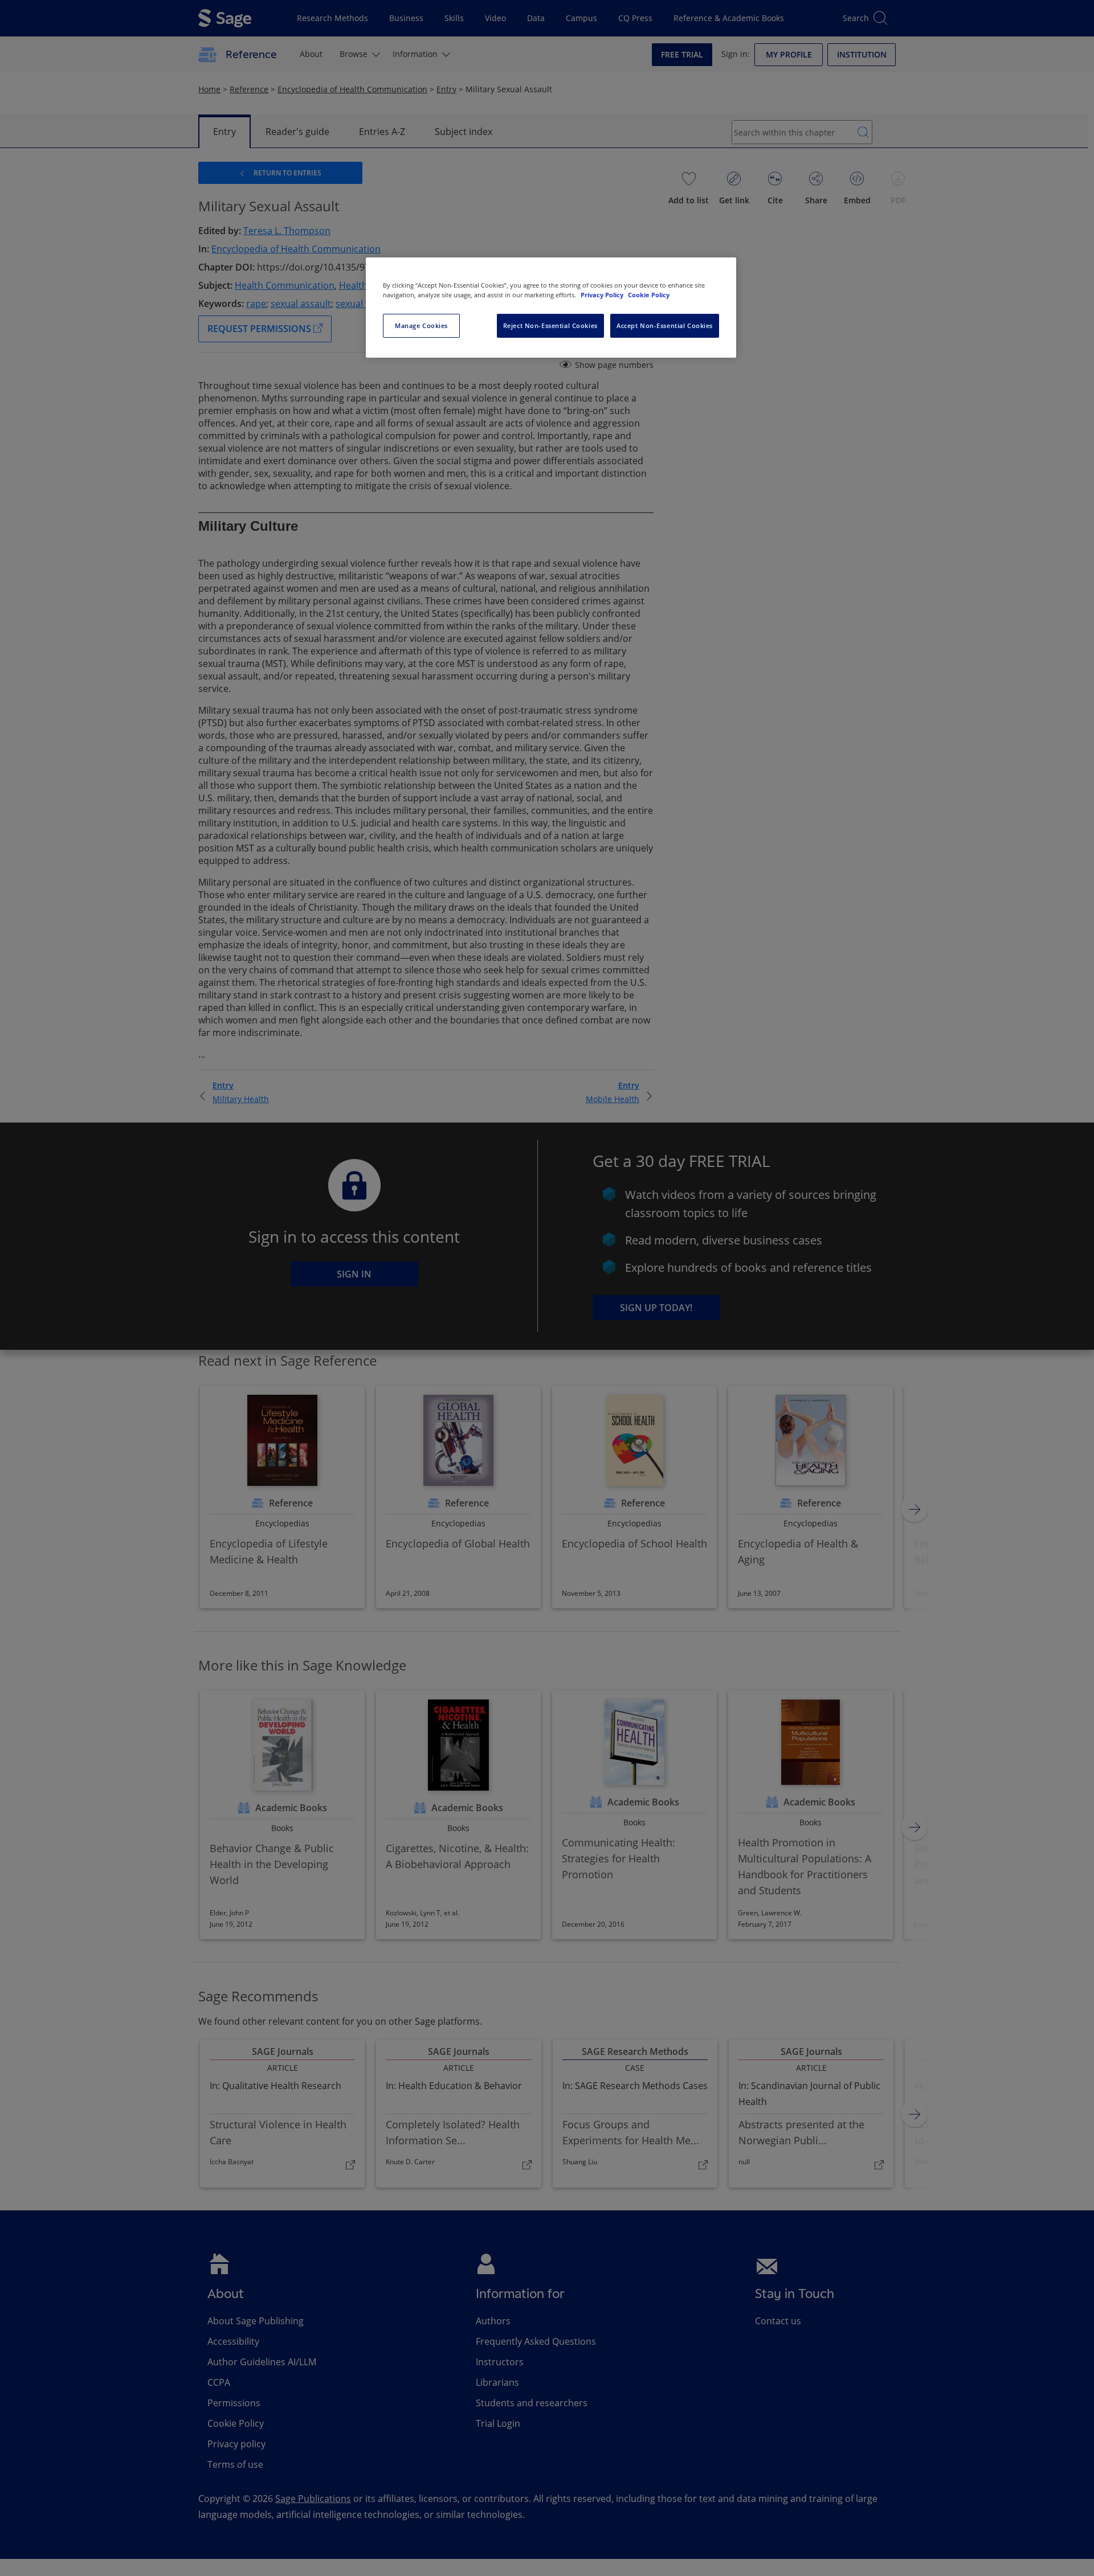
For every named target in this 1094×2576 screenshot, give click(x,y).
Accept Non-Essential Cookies (665, 325)
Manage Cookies (421, 325)
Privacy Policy (603, 295)
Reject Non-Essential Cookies (550, 325)
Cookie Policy (649, 295)
